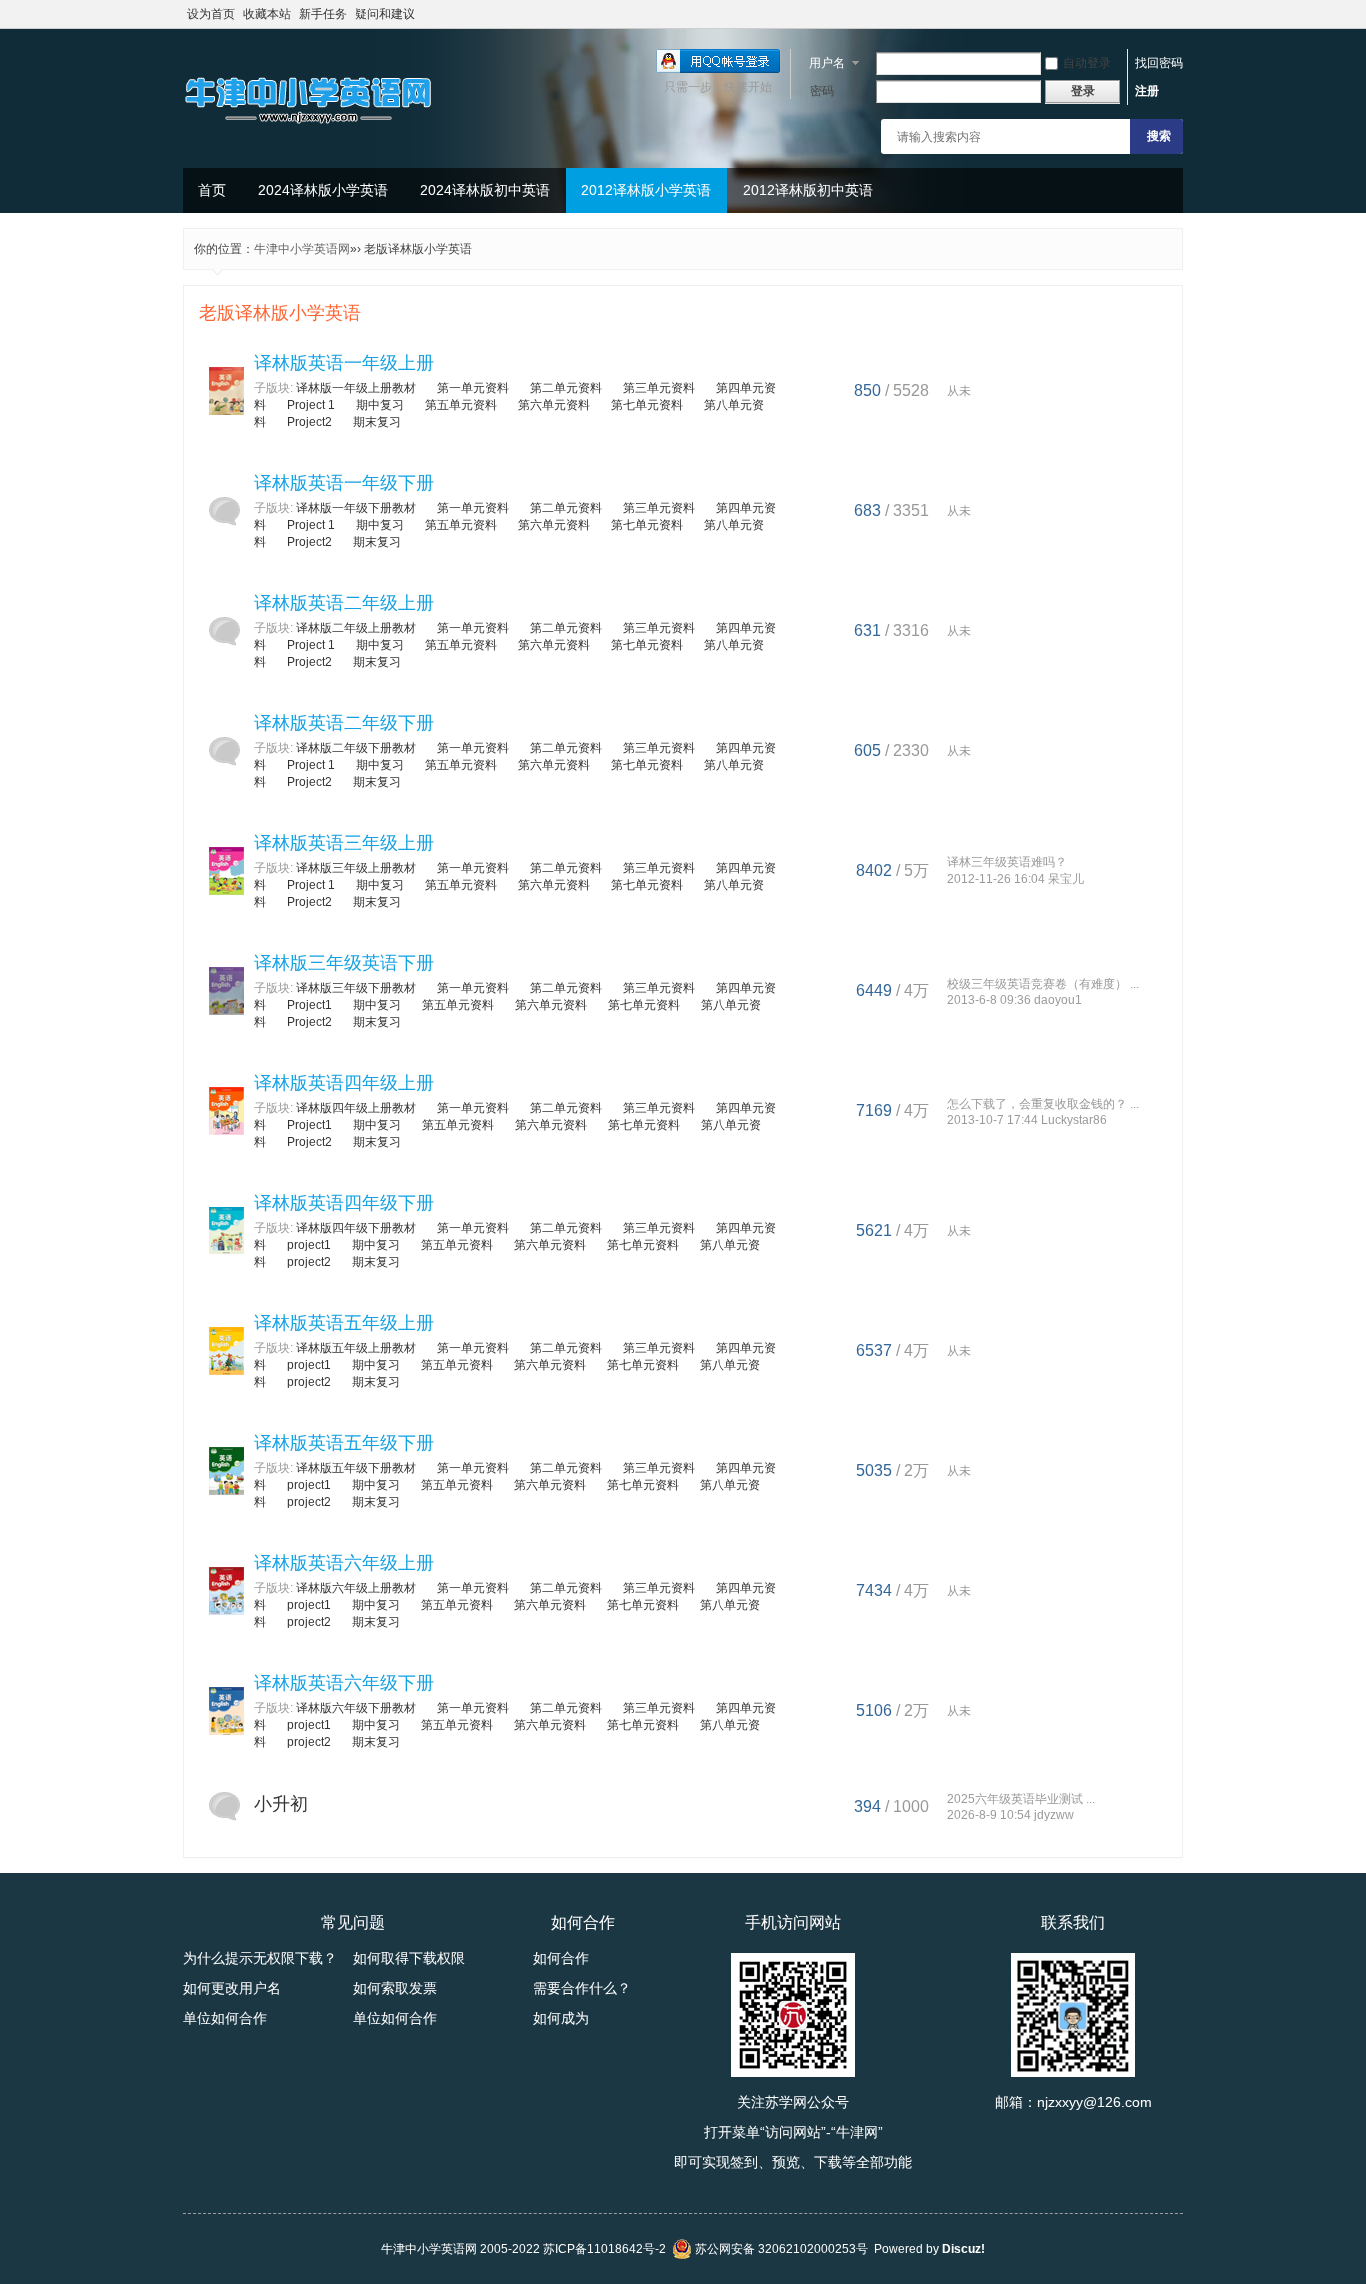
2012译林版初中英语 (808, 190)
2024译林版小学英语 (323, 190)
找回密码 (1159, 63)
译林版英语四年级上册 (344, 1083)
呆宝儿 (1066, 879)
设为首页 (211, 14)
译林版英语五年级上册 (344, 1323)
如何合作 (561, 1958)
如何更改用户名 (232, 1988)
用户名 (827, 63)
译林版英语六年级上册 (344, 1563)
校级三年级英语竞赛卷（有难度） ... (1043, 984)
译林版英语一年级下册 (344, 483)
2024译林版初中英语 (485, 190)
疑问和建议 (385, 14)
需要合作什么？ (582, 1988)
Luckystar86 (1074, 1120)
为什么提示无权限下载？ (260, 1958)
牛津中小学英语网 (302, 249)
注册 (1147, 91)
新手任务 (323, 14)
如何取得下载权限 (409, 1958)
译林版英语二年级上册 (344, 603)
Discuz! (963, 2249)
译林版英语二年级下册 (344, 723)
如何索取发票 (395, 1988)
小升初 (281, 1804)
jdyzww (1054, 1815)
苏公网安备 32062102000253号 (780, 2249)
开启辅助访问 (1178, 14)
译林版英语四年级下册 (344, 1203)
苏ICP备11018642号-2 (604, 2249)
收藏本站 (267, 14)
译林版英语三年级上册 (344, 843)
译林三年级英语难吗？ (1007, 862)
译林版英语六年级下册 (344, 1683)
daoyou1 (1058, 1000)
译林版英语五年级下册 (344, 1443)
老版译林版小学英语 (280, 313)
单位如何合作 (225, 2018)
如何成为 (561, 2018)
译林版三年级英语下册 (344, 963)
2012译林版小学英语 (646, 190)
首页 (212, 190)
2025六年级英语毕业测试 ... (1021, 1799)
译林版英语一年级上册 (344, 363)
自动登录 (1087, 63)
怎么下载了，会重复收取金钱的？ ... (1043, 1104)
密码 (822, 91)
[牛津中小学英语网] (308, 125)
